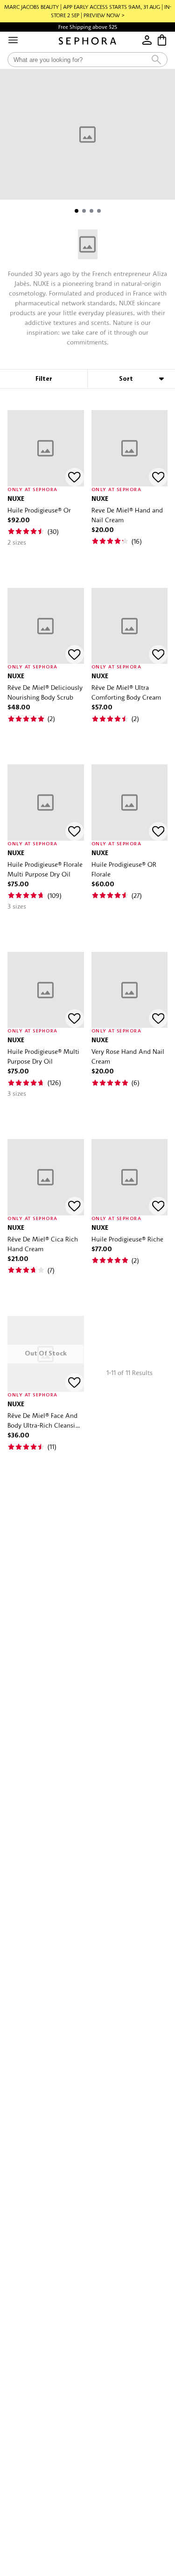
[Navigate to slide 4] (99, 211)
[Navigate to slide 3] (91, 211)
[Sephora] (87, 41)
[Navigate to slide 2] (84, 211)
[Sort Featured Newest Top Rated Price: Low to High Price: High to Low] (131, 379)
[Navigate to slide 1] (77, 211)
